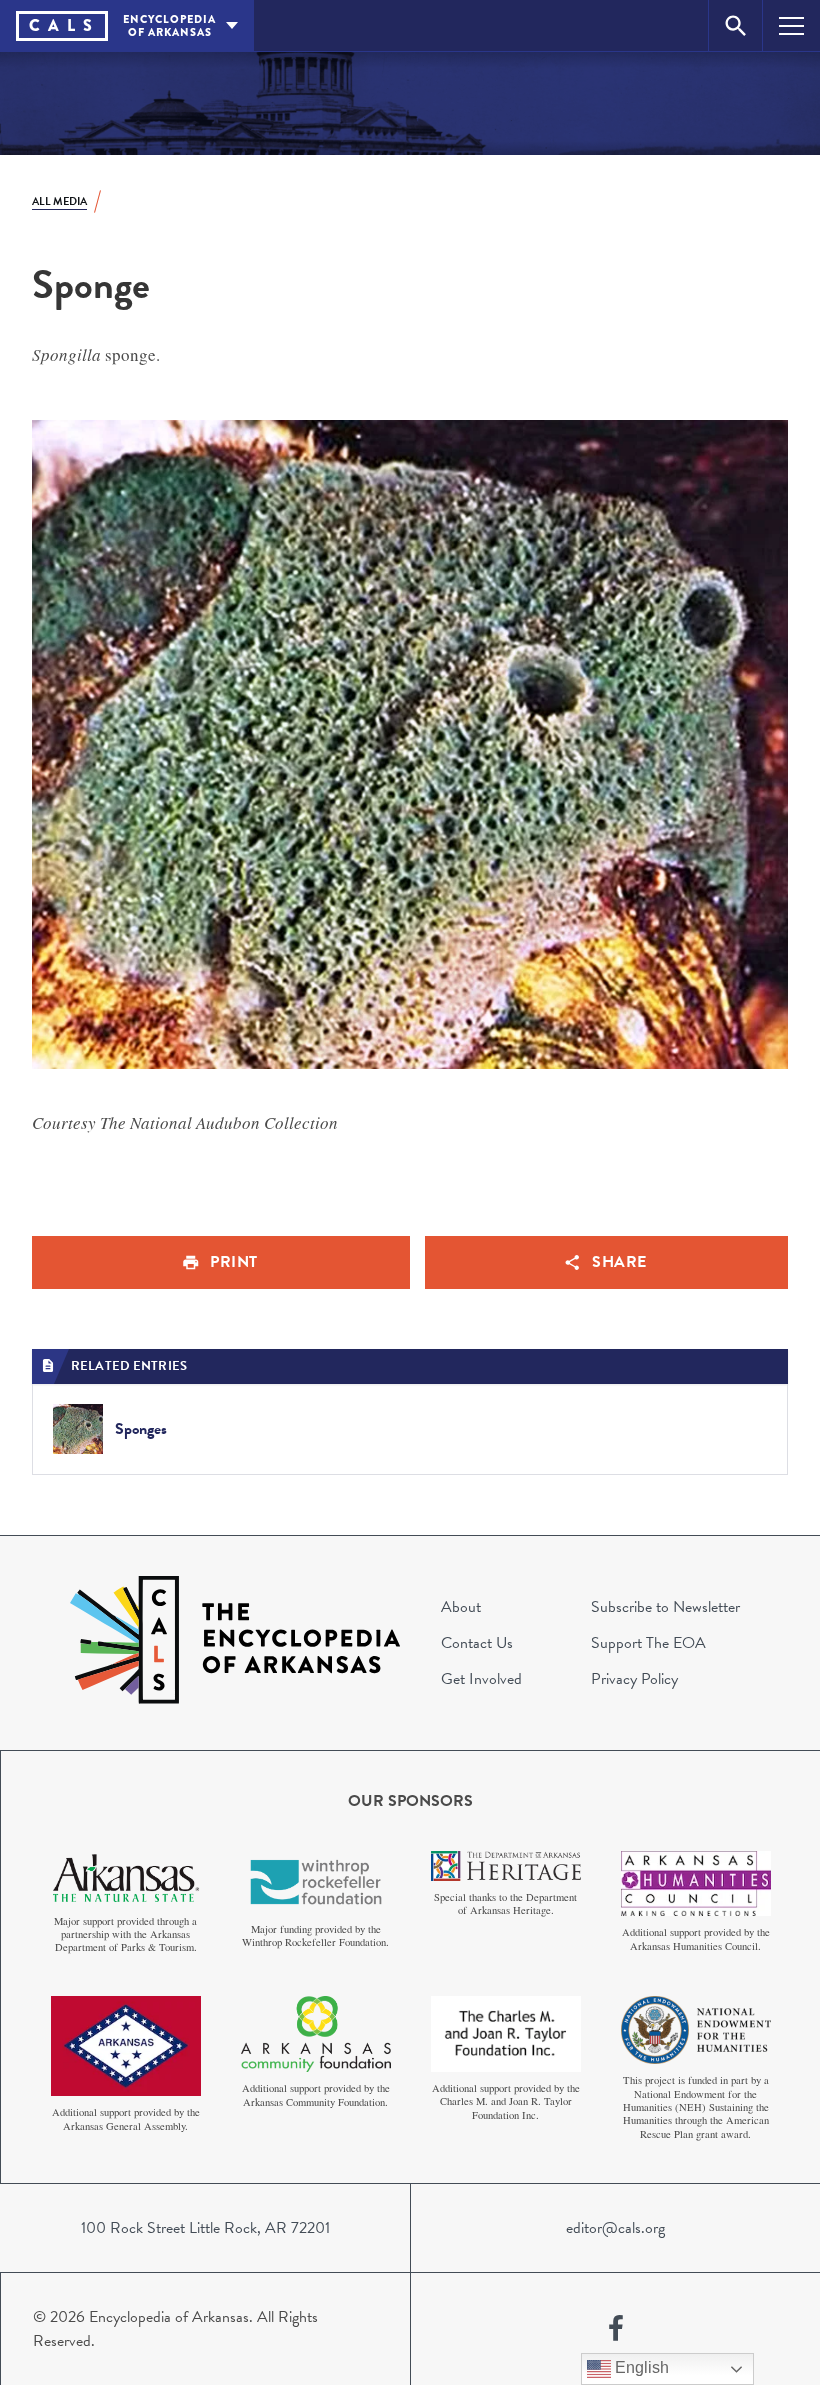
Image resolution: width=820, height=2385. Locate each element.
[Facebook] (616, 2329)
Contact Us (477, 1643)
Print (234, 1262)
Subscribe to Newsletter (665, 1607)
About (461, 1607)
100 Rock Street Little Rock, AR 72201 (205, 2228)
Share (619, 1262)
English (640, 2367)
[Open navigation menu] (791, 25)
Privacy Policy (634, 1679)
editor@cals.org (615, 2228)
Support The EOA (648, 1643)
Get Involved (481, 1679)
